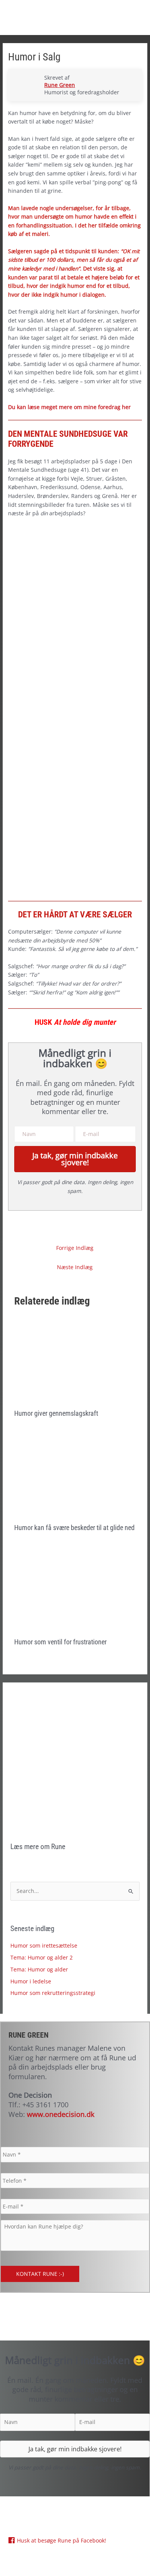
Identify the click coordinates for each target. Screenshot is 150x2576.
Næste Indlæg (75, 1267)
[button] (75, 1159)
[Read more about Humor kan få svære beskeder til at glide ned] (75, 1475)
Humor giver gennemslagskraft (56, 1413)
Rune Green (60, 85)
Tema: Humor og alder (39, 1969)
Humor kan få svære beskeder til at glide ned (74, 1528)
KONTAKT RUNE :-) (40, 2274)
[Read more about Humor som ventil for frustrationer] (75, 1589)
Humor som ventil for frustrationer (60, 1642)
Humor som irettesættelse (44, 1945)
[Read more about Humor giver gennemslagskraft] (75, 1361)
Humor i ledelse (31, 1981)
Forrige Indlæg (75, 1248)
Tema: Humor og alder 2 (42, 1957)
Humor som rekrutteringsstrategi (53, 1993)
